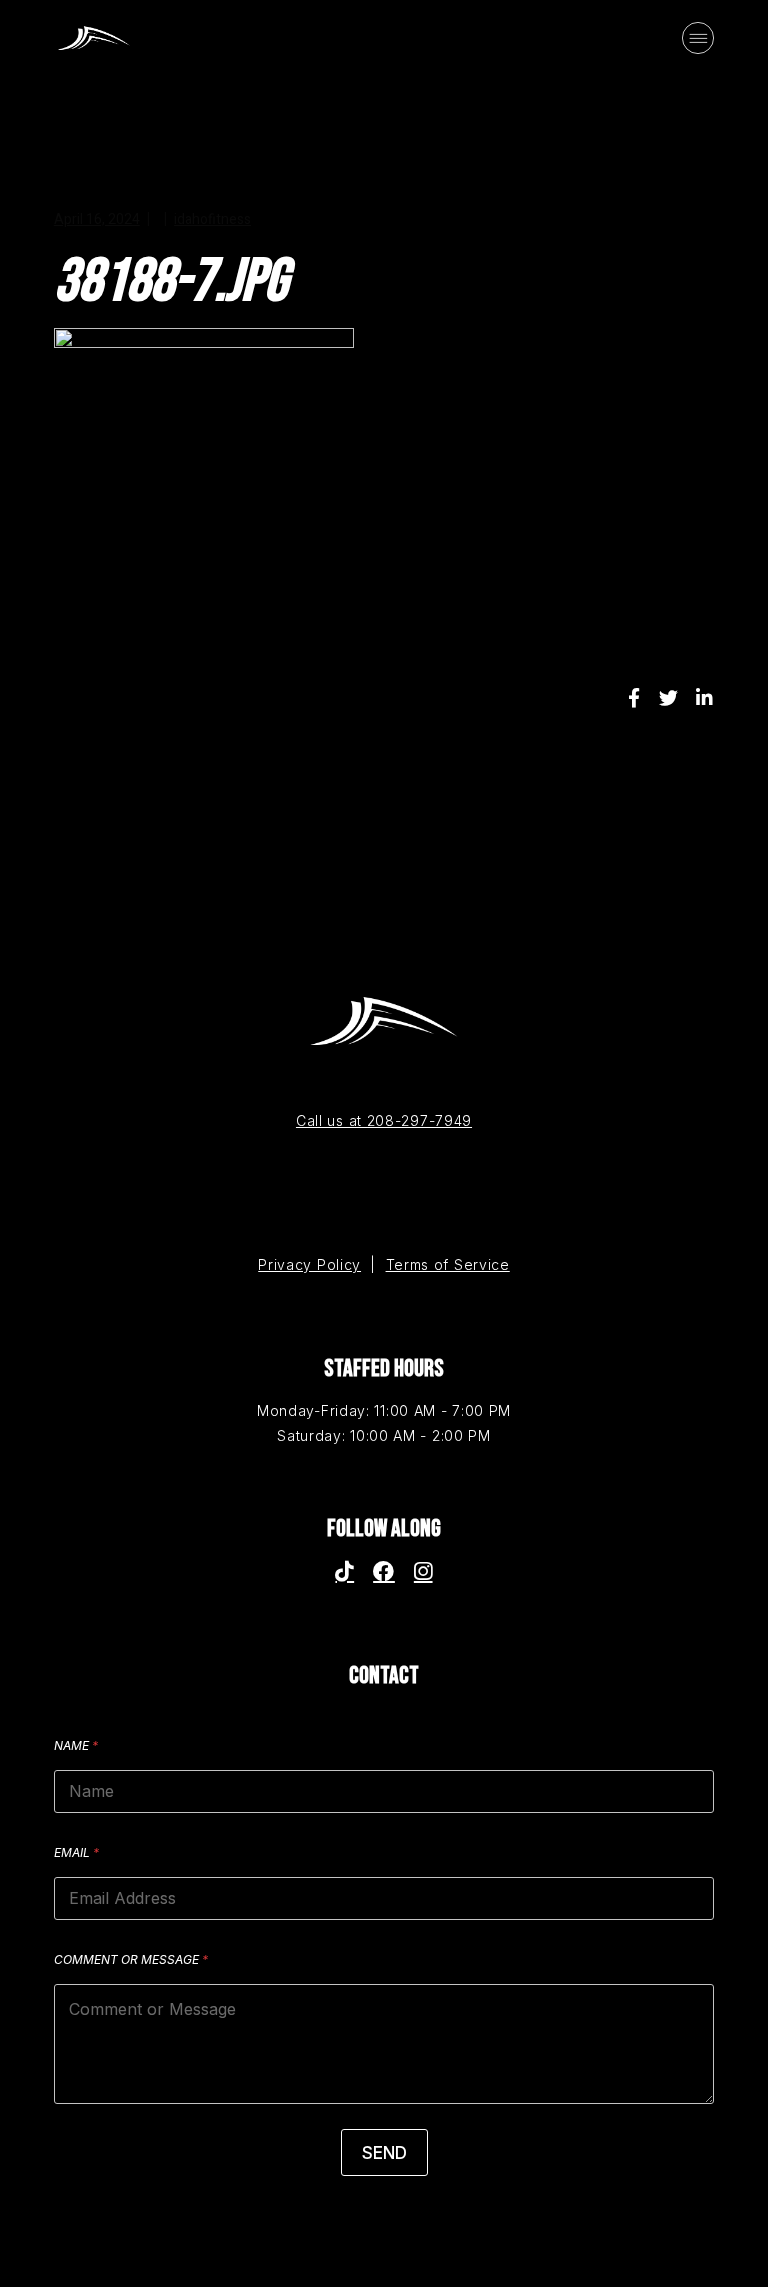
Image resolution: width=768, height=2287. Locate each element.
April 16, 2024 (97, 219)
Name (76, 1745)
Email (76, 1852)
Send (384, 2153)
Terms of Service (448, 1264)
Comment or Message (131, 1959)
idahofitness (212, 219)
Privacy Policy (309, 1264)
